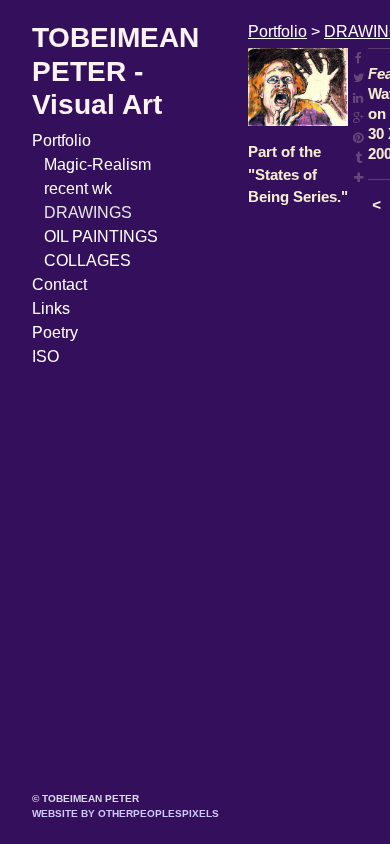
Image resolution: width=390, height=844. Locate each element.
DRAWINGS (88, 212)
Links (51, 308)
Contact (59, 284)
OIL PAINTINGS (101, 236)
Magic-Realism (97, 164)
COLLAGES (87, 260)
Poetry (55, 332)
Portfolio (61, 140)
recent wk (78, 188)
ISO (45, 356)
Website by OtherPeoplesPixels (125, 813)
